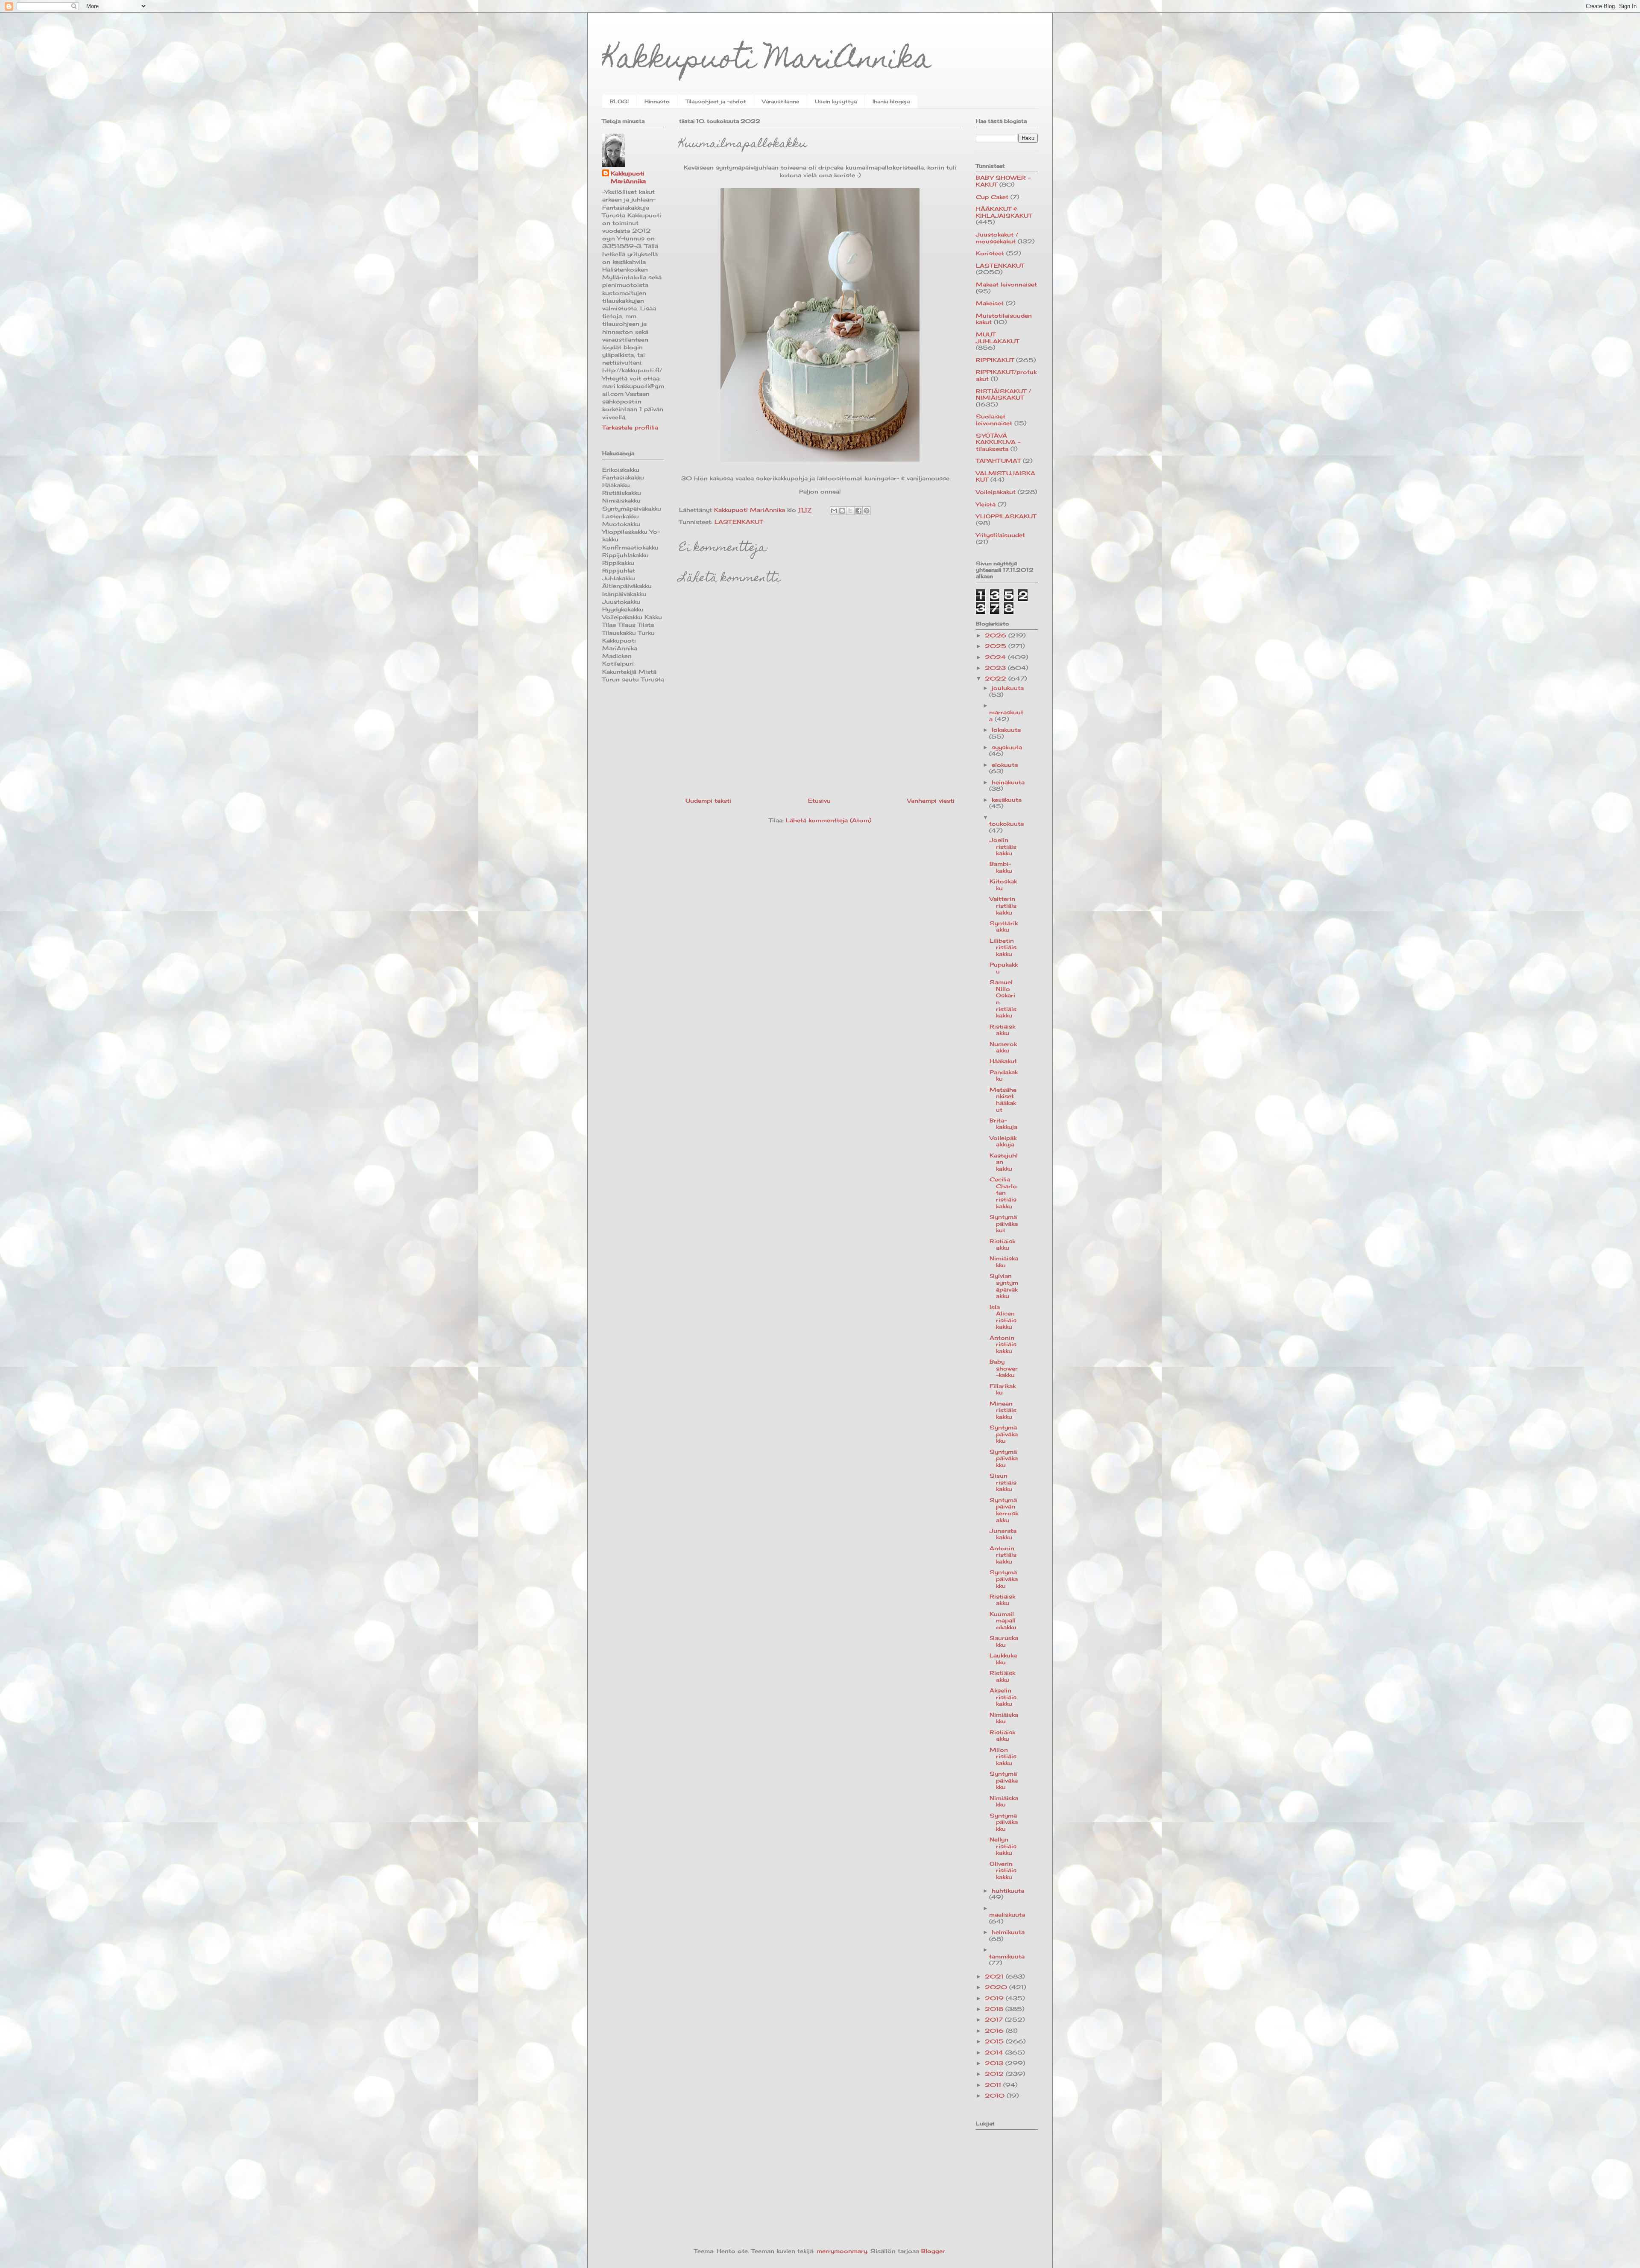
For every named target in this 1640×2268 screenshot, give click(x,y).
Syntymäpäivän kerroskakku (1004, 1510)
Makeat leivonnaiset (1006, 284)
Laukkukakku (1003, 1659)
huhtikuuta (1008, 1891)
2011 (994, 2085)
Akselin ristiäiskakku (1003, 1697)
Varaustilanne (780, 101)
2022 (997, 678)
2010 (996, 2096)
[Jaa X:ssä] (850, 511)
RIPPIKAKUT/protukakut (1006, 375)
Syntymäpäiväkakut (1004, 1223)
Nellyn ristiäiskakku (1003, 1846)
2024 (996, 657)
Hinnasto (657, 101)
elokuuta (1005, 765)
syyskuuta (1007, 747)
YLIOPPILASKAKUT (1006, 516)
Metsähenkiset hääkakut (1003, 1100)
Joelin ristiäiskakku (1003, 846)
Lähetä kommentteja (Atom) (829, 820)
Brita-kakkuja (1003, 1124)
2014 (995, 2052)
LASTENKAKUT (739, 522)
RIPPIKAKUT (995, 360)
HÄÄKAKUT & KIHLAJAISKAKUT (1004, 212)
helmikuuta (1008, 1932)
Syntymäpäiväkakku (1004, 1434)
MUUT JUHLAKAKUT (997, 338)
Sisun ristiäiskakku (1003, 1482)
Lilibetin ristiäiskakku (1003, 947)
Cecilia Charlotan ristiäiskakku (1003, 1192)
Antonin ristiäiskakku (1003, 1344)
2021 (995, 1976)
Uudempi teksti (708, 801)
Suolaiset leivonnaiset (994, 420)
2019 (995, 1998)
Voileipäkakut (996, 492)
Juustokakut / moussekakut (997, 238)
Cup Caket (992, 197)
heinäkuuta (1008, 782)
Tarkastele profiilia (630, 427)
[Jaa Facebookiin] (858, 511)
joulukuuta (1008, 688)
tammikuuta (1007, 1956)
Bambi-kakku (1001, 867)
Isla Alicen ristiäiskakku (1003, 1317)
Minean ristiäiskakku (1003, 1410)
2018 (995, 2009)
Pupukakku (1004, 968)
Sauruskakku (1004, 1641)
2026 (997, 635)
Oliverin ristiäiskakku (1003, 1870)
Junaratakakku (1003, 1534)
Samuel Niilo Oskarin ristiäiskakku (1003, 999)
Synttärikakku (1004, 926)
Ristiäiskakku (1002, 1030)
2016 (995, 2031)
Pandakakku (1004, 1076)
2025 (997, 646)
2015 (995, 2041)
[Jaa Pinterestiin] (867, 511)
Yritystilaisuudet (1000, 535)
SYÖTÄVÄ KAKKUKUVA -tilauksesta (998, 442)
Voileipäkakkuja (1003, 1141)
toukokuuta (1006, 824)
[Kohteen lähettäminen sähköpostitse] (834, 511)
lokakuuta (1006, 730)
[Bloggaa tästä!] (842, 511)
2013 (995, 2063)
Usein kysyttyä (836, 101)
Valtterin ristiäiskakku (1003, 905)
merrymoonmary (842, 2251)
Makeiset (990, 303)
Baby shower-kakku (1004, 1368)
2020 (997, 1987)
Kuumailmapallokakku (1003, 1621)
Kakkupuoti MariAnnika (767, 61)
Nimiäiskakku (1004, 1262)
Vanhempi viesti (931, 801)
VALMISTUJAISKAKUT (1006, 476)
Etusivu (819, 801)
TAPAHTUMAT (998, 461)
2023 (996, 668)
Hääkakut (1003, 1061)
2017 (995, 2020)
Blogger (933, 2251)
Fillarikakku (1003, 1389)
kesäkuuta (1007, 800)
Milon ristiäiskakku (1003, 1756)
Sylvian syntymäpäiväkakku (1004, 1286)
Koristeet (990, 253)
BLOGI (619, 101)
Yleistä (986, 504)
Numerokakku (1003, 1047)
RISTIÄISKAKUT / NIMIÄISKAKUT (1003, 395)
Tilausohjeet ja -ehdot (716, 101)
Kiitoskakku (1003, 885)
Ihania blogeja (891, 101)
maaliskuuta (1007, 1914)
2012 (995, 2074)
